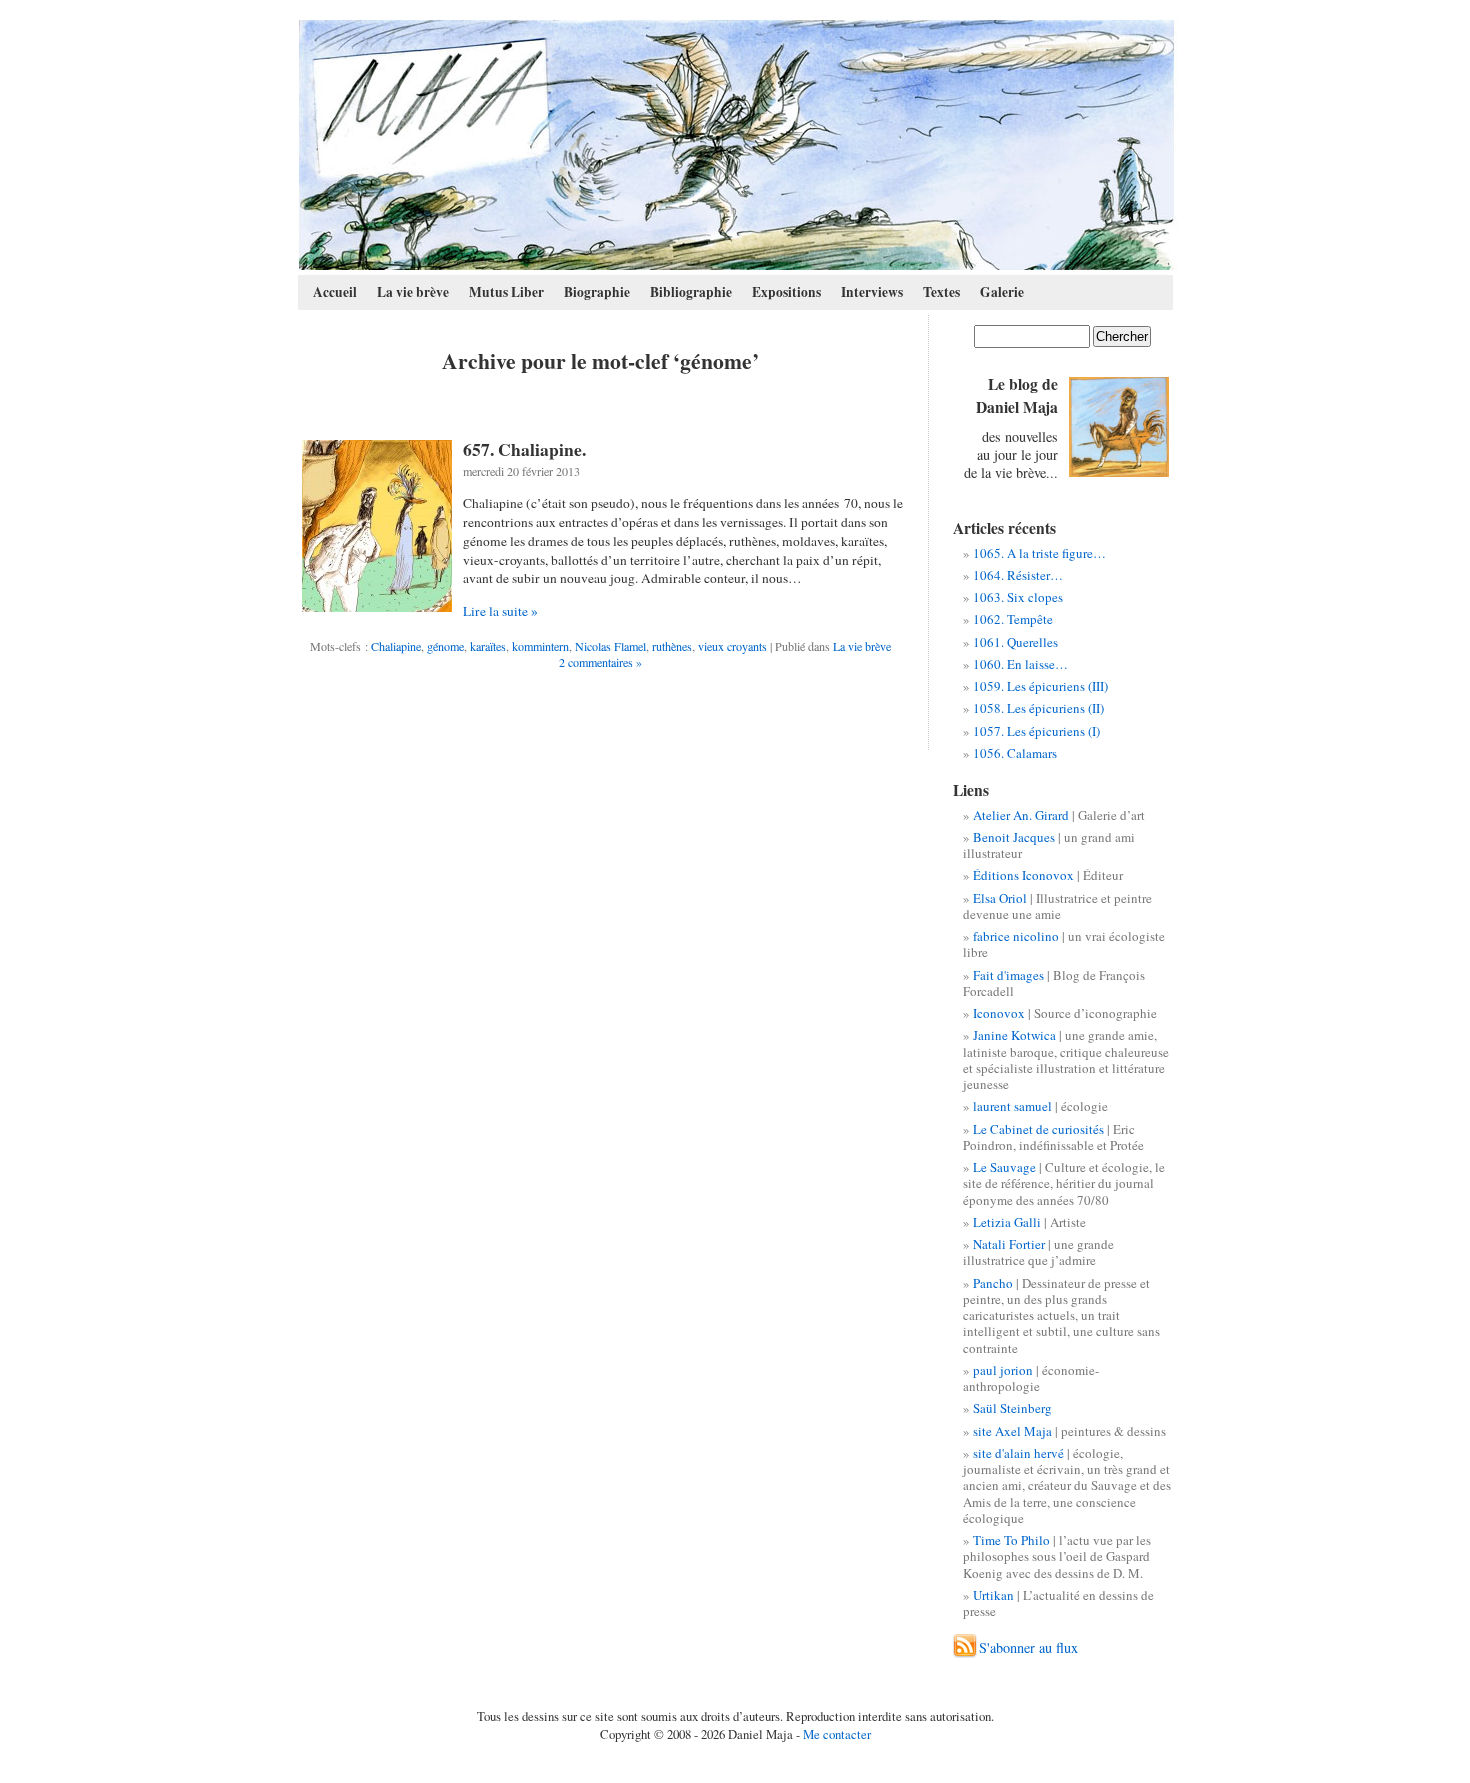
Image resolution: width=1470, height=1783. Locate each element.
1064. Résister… (1018, 575)
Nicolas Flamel (610, 646)
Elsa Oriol (1000, 898)
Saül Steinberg (1012, 1408)
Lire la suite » (500, 611)
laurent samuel (1012, 1106)
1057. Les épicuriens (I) (1036, 731)
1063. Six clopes (1018, 597)
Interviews (872, 292)
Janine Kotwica (1014, 1035)
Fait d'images (1008, 975)
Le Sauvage (1004, 1167)
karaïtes (488, 646)
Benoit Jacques (1014, 837)
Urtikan (993, 1595)
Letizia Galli (1007, 1222)
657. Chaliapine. (524, 449)
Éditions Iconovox (1023, 875)
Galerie (1002, 292)
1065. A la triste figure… (1039, 553)
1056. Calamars (1015, 753)
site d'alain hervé (1018, 1453)
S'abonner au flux (1028, 1647)
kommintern (540, 646)
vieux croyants (732, 646)
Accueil (335, 292)
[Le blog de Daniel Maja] (736, 145)
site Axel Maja (1012, 1431)
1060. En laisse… (1020, 664)
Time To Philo (1011, 1540)
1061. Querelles (1015, 642)
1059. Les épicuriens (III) (1040, 686)
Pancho (993, 1283)
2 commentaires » (600, 662)
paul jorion (1003, 1370)
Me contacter (837, 1734)
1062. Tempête (1013, 619)
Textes (941, 292)
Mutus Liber (506, 292)
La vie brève (413, 292)
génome (445, 646)
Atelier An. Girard (1021, 815)
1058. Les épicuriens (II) (1038, 708)
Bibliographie (691, 292)
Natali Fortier (1009, 1244)
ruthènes (672, 646)
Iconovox (999, 1013)
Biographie (597, 292)
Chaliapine (396, 646)
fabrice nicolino (1016, 936)
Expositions (786, 292)
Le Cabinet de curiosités (1038, 1129)
